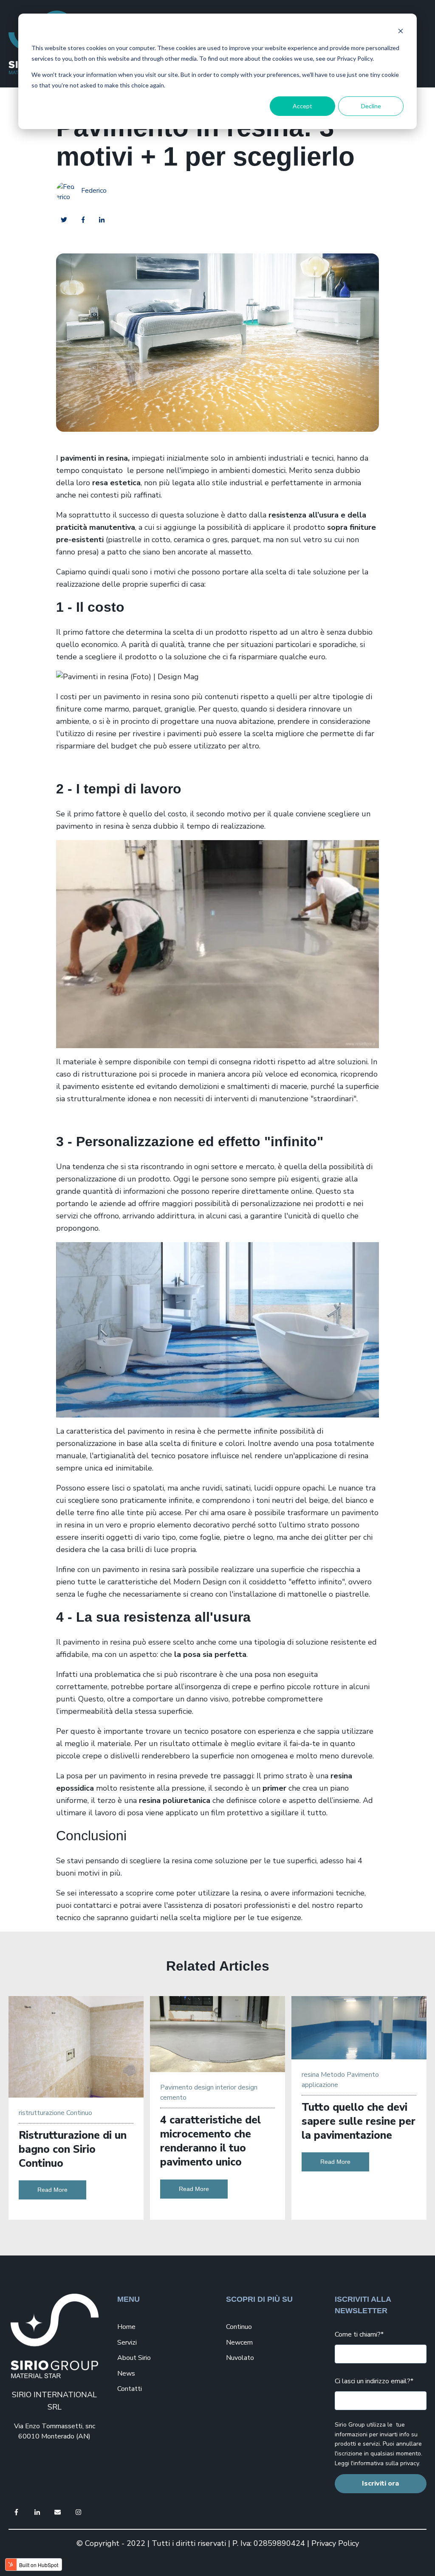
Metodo (333, 2075)
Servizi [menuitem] (127, 2343)
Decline (371, 106)
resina (310, 2075)
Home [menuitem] (126, 2327)
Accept (302, 106)
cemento (173, 2098)
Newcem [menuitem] (239, 2343)
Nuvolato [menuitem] (240, 2358)
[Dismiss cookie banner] (401, 32)
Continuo (79, 2113)
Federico (94, 191)
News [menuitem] (126, 2374)
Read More (52, 2190)
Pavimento (176, 2087)
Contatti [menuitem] (130, 2389)
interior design (236, 2087)
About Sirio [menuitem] (134, 2358)
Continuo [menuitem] (239, 2327)
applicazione (320, 2085)
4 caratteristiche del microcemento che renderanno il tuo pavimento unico (210, 2141)
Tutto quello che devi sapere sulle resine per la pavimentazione (359, 2121)
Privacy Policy (335, 2543)
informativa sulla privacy (386, 2463)
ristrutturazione (42, 2113)
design (204, 2087)
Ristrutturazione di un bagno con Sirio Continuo (73, 2149)
